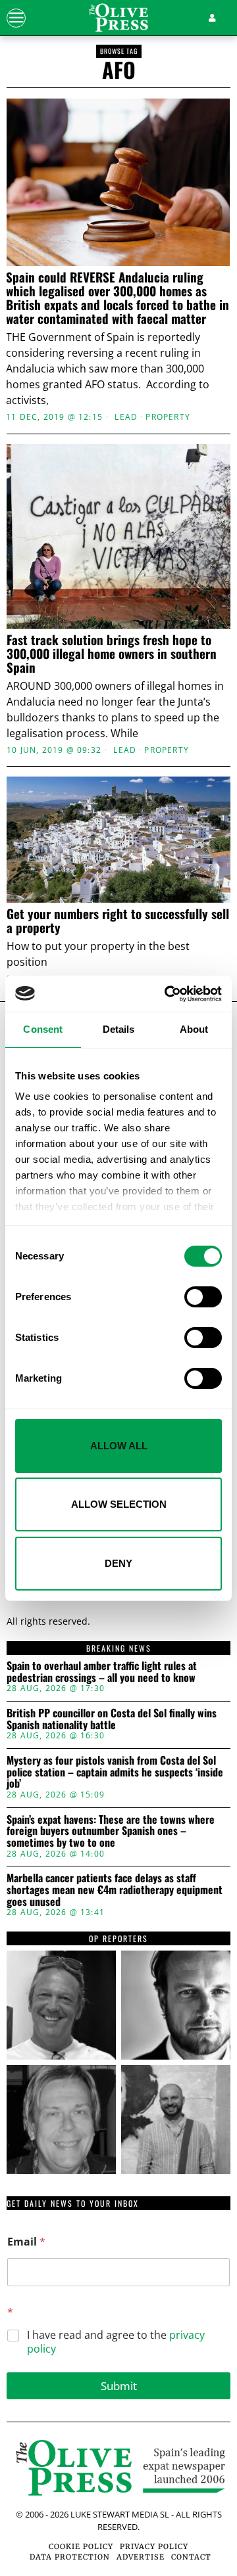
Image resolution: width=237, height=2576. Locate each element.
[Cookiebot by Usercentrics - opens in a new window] (167, 994)
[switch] (203, 1297)
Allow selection (119, 1504)
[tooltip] (61, 2005)
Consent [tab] (43, 1029)
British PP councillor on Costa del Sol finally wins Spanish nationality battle (112, 1719)
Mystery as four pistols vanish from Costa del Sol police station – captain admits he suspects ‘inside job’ (115, 1772)
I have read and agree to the (116, 2342)
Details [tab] (119, 1029)
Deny (118, 1563)
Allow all (119, 1446)
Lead (126, 417)
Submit (119, 2386)
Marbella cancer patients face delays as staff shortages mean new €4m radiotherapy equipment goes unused (115, 1890)
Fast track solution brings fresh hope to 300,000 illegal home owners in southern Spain (112, 653)
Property (168, 417)
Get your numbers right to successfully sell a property (118, 920)
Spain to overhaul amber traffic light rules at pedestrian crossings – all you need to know (102, 1672)
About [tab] (194, 1029)
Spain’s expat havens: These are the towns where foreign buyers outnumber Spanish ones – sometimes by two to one (111, 1831)
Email (26, 2242)
